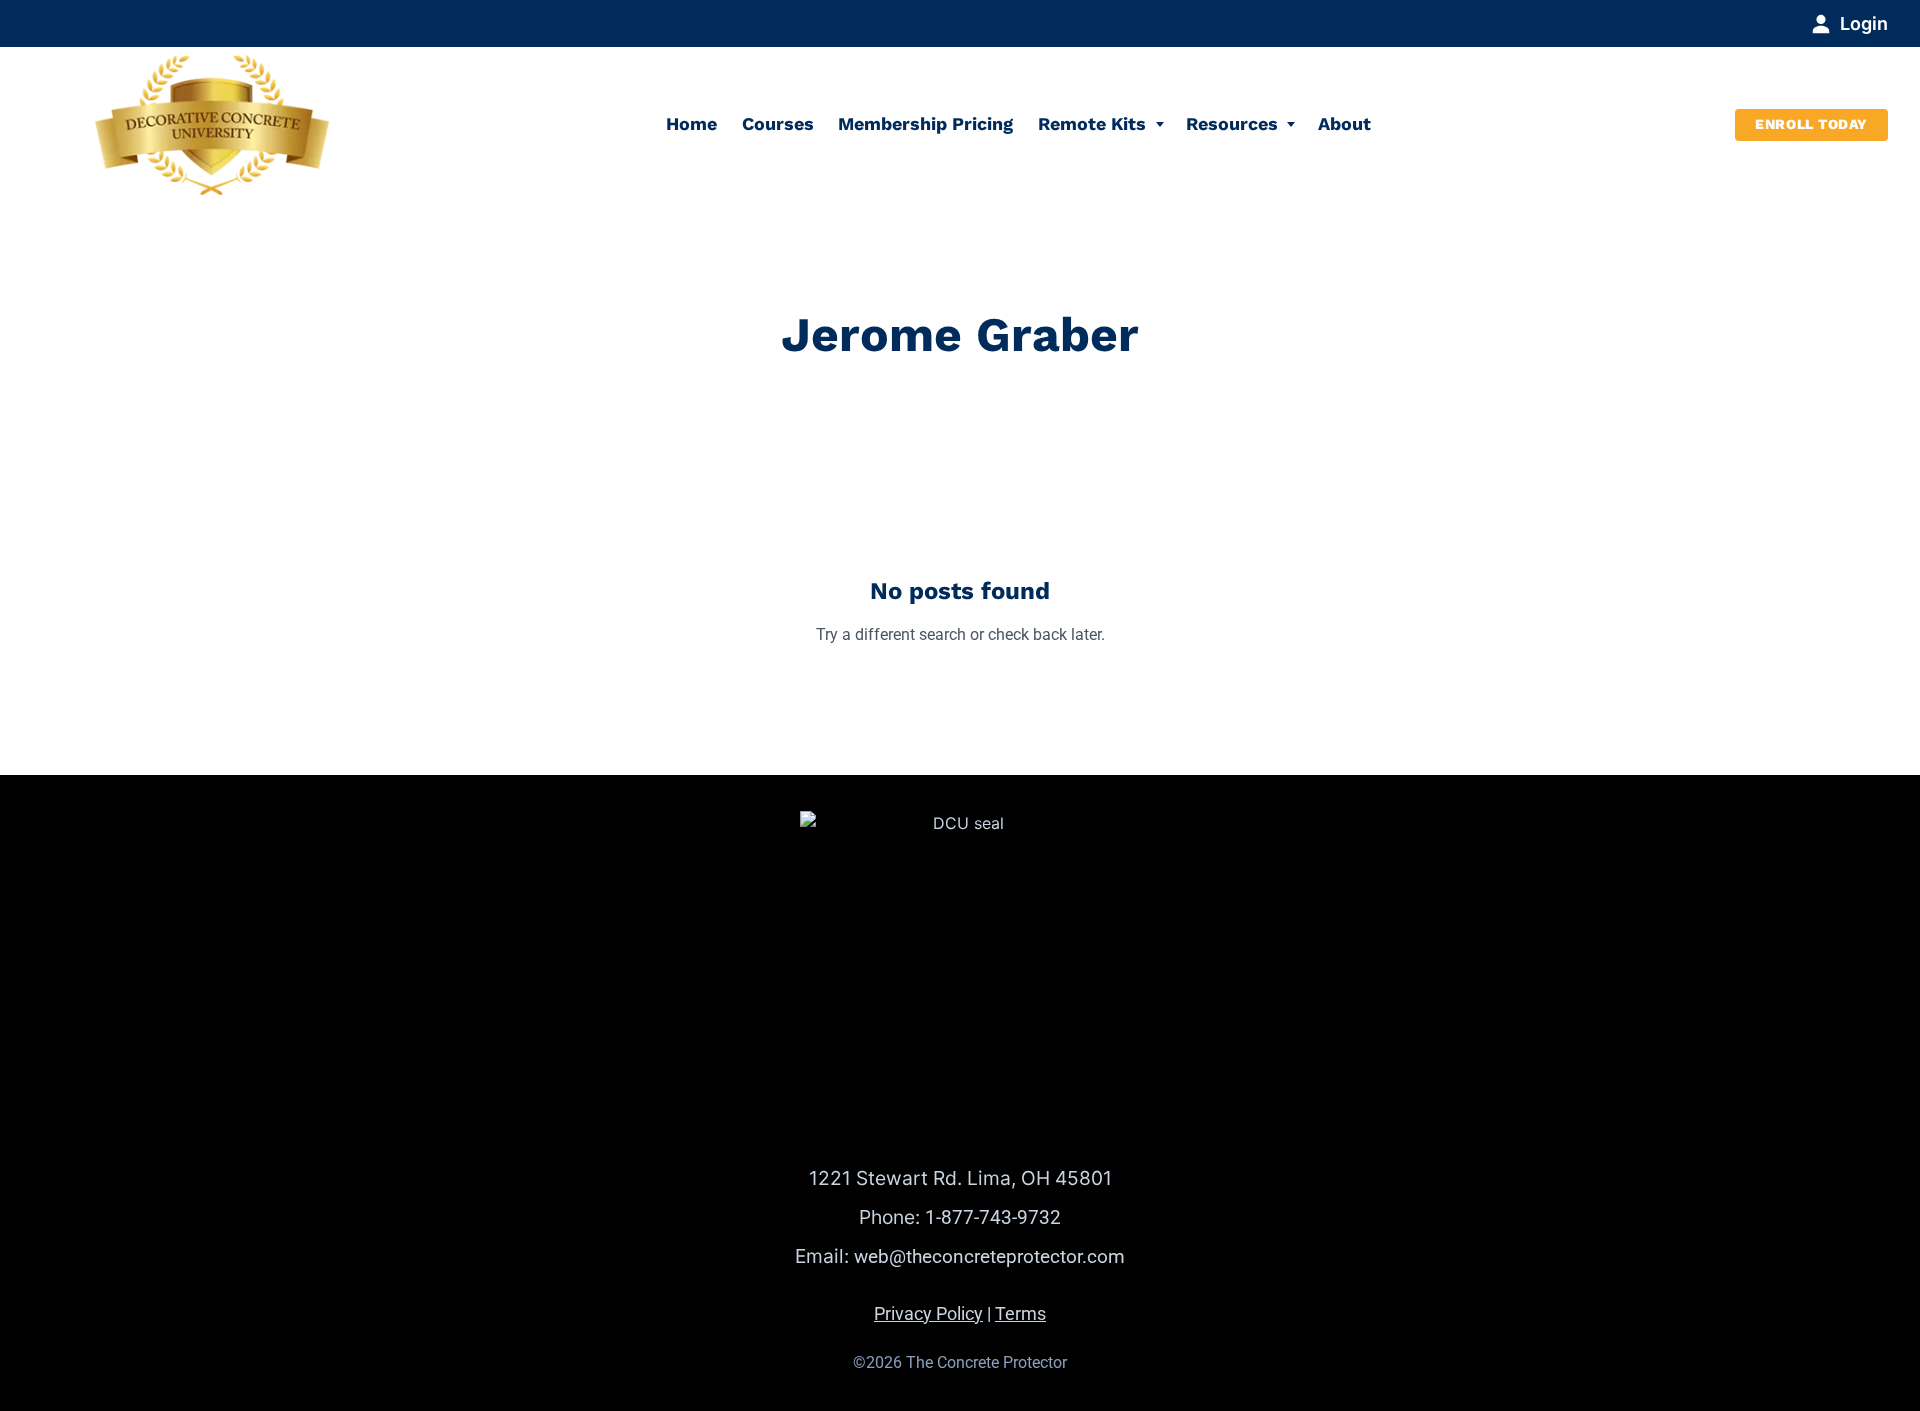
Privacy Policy (928, 1314)
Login (1864, 23)
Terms (1020, 1314)
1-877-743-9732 (993, 1217)
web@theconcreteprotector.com (989, 1256)
